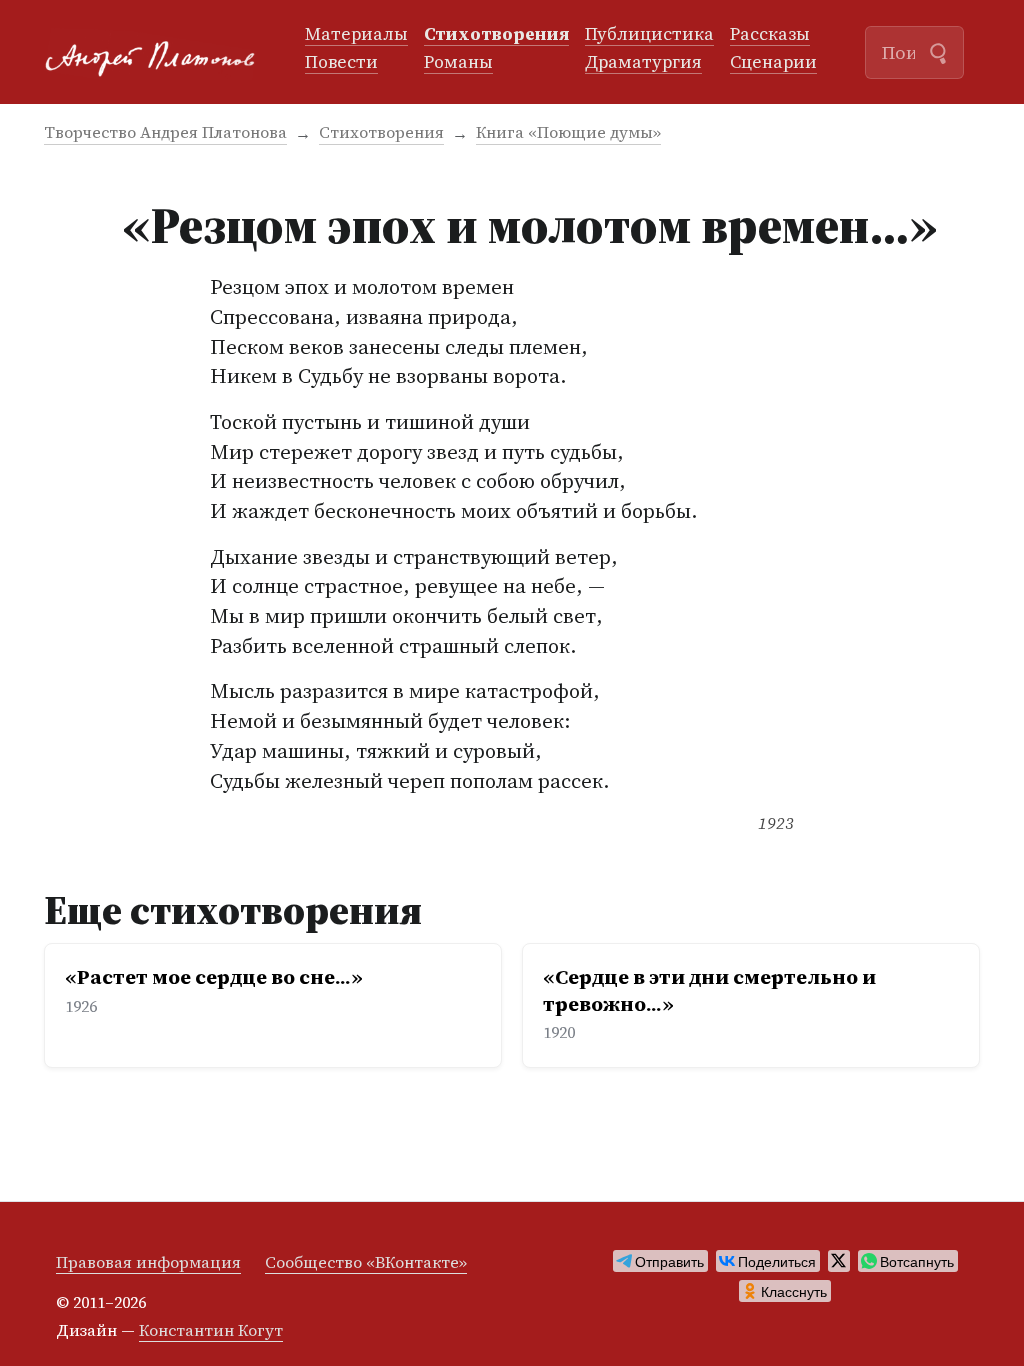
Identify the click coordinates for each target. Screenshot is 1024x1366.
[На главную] (158, 52)
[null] (660, 1261)
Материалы (356, 35)
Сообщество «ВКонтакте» (366, 1262)
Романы (458, 63)
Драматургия (643, 63)
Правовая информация (148, 1262)
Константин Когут (211, 1330)
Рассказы (770, 35)
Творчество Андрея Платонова (165, 132)
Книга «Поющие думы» (568, 132)
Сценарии (773, 63)
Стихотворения (496, 35)
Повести (341, 63)
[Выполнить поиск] (938, 51)
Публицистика (649, 35)
